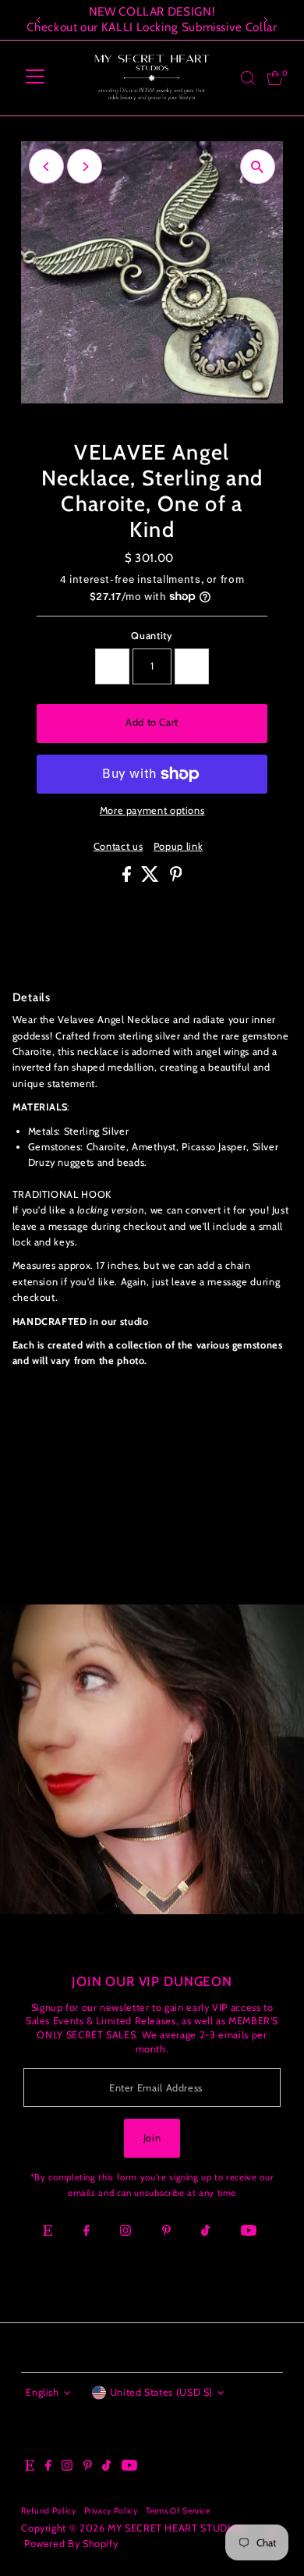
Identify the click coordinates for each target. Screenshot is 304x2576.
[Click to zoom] (258, 167)
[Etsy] (48, 2232)
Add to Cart (152, 722)
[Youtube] (249, 2232)
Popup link (178, 847)
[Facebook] (87, 2232)
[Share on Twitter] (152, 878)
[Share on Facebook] (128, 878)
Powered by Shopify (71, 2544)
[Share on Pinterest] (176, 878)
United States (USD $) (161, 2392)
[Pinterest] (166, 2232)
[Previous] (39, 20)
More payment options (152, 810)
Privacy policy (111, 2511)
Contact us (118, 847)
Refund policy (48, 2511)
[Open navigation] (35, 78)
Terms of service (178, 2511)
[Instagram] (125, 2232)
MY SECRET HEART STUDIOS (176, 2528)
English (42, 2392)
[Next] (265, 20)
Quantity (152, 636)
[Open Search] (248, 78)
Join (152, 2138)
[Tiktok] (205, 2232)
